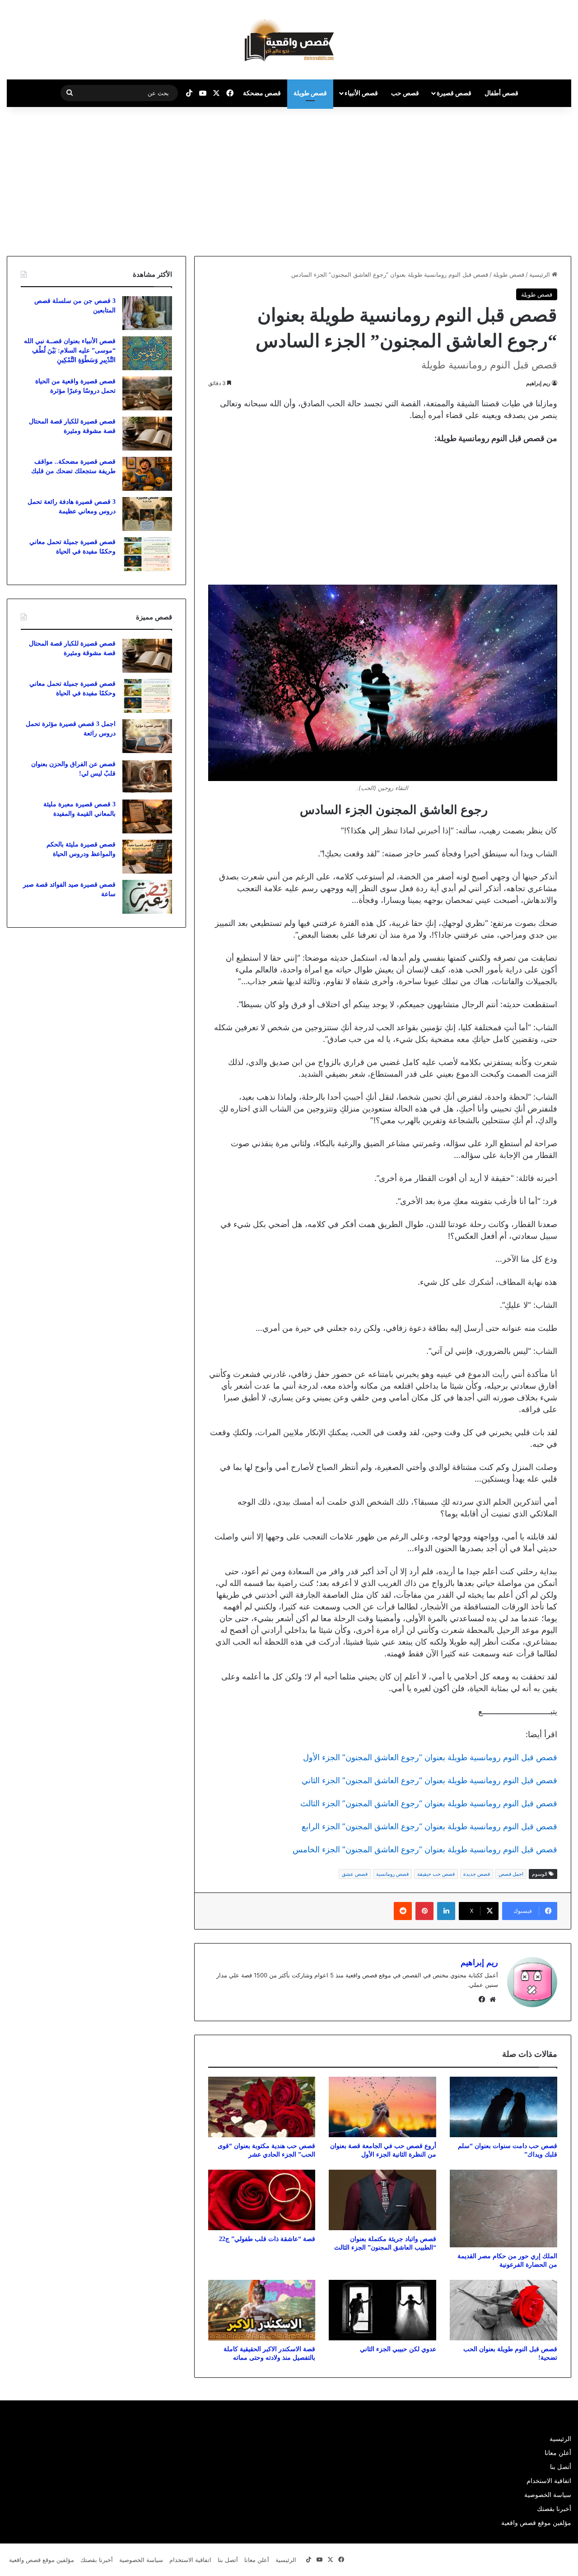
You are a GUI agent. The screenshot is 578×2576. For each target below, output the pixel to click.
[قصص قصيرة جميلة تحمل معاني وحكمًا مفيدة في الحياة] (147, 554)
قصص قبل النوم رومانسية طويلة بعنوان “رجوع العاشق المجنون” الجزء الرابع (429, 1826)
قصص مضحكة (262, 93)
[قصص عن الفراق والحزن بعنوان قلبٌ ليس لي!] (147, 776)
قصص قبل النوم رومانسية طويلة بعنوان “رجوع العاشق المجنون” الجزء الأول (430, 1757)
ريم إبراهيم (538, 383)
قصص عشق (355, 1874)
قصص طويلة (310, 93)
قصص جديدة (477, 1874)
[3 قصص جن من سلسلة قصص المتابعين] (147, 313)
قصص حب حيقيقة (436, 1874)
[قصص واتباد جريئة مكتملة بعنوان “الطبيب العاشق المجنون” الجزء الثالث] (382, 2200)
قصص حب (405, 93)
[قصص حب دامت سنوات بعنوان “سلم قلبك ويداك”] (503, 2107)
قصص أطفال (501, 93)
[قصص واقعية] (289, 40)
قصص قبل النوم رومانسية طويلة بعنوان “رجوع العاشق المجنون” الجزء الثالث (429, 1803)
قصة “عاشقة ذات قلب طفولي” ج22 (267, 2239)
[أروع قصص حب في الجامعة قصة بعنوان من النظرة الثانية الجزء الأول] (382, 2107)
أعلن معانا (558, 2453)
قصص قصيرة (454, 93)
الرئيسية (541, 274)
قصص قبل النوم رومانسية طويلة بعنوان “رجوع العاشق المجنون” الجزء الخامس (425, 1849)
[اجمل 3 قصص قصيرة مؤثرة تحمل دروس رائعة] (147, 736)
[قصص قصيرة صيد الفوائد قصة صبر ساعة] (147, 897)
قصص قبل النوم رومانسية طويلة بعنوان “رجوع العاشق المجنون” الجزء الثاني (429, 1780)
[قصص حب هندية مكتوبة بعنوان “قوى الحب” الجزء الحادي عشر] (262, 2107)
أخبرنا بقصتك (554, 2509)
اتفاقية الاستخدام (549, 2481)
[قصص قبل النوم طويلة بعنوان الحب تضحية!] (503, 2310)
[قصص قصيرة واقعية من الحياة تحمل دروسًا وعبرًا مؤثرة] (147, 393)
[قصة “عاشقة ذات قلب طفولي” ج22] (262, 2200)
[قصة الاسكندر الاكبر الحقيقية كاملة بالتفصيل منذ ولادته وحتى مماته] (262, 2310)
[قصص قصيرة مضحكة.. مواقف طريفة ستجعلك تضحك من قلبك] (147, 474)
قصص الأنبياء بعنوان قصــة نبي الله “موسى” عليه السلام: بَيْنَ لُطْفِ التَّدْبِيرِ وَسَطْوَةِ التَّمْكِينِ (70, 351)
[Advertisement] (502, 179)
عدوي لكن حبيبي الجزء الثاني (398, 2349)
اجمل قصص (511, 1874)
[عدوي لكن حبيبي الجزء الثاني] (382, 2310)
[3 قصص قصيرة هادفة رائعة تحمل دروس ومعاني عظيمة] (147, 514)
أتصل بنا (561, 2467)
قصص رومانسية (392, 1874)
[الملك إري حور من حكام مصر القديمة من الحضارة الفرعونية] (503, 2209)
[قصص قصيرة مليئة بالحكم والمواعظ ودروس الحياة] (147, 857)
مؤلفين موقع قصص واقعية (536, 2523)
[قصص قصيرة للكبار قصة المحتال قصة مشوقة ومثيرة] (147, 434)
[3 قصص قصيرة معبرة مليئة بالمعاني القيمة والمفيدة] (147, 816)
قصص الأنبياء (361, 93)
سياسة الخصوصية (548, 2495)
